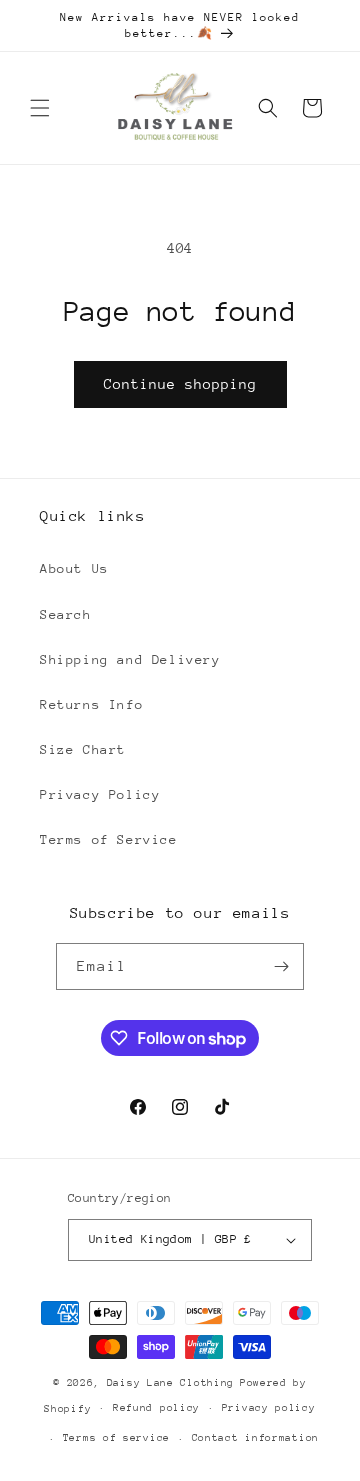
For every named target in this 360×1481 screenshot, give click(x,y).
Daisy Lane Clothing (170, 1383)
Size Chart (83, 749)
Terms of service (116, 1438)
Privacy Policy (100, 794)
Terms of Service (109, 839)
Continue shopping (180, 384)
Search (66, 614)
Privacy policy (269, 1408)
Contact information (255, 1438)
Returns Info (91, 704)
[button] (40, 108)
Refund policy (156, 1408)
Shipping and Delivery (130, 659)
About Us (74, 568)
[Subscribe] (281, 966)
